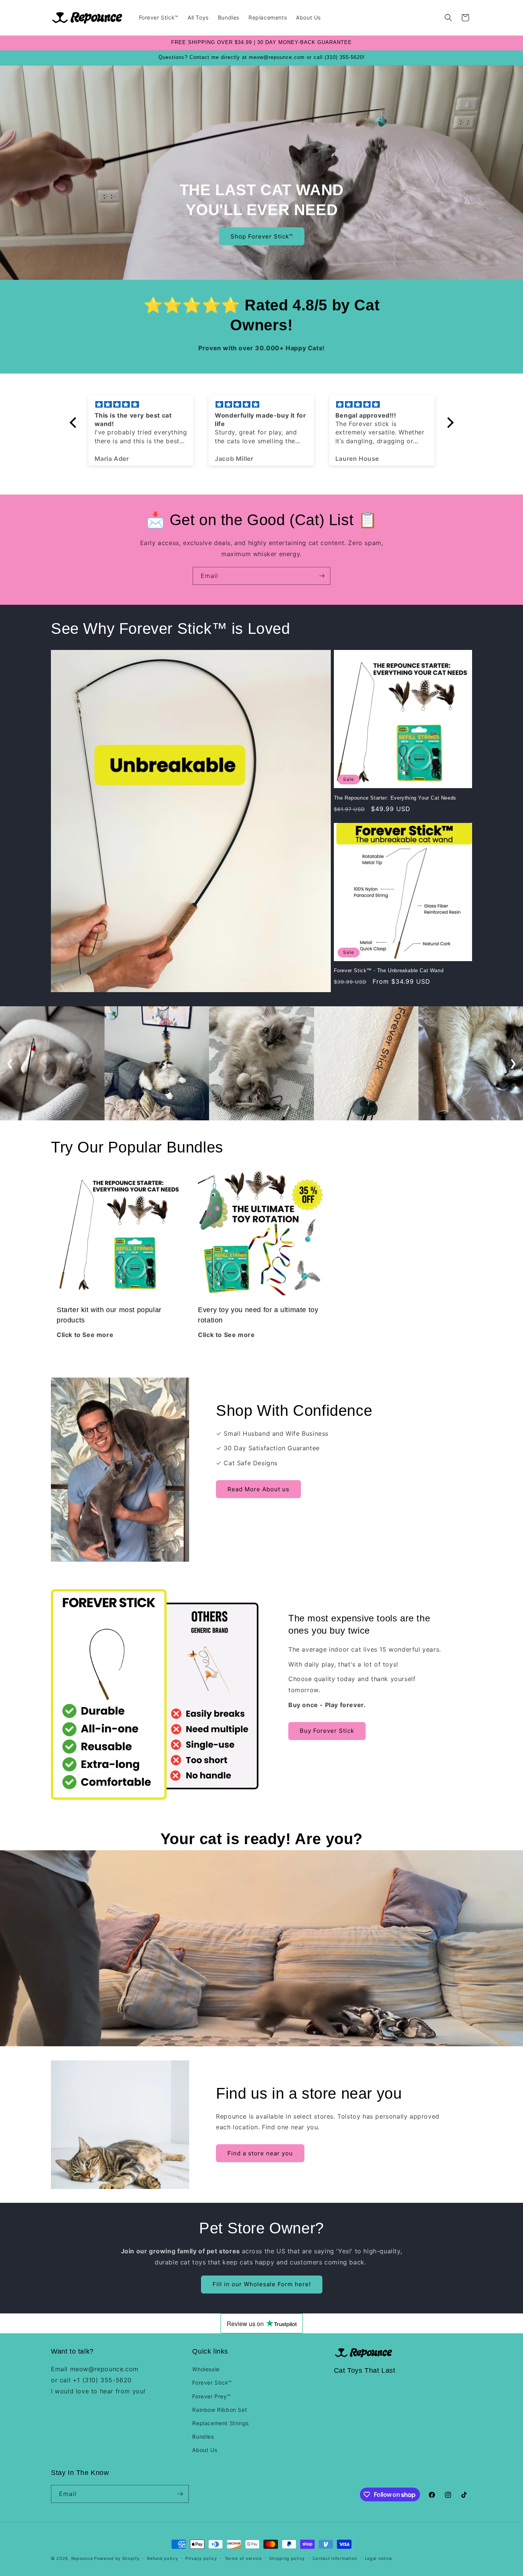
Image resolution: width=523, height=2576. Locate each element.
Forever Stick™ (212, 2383)
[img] (141, 405)
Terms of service (243, 2558)
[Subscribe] (322, 576)
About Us (205, 2450)
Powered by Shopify (117, 2558)
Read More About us (258, 1489)
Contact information (335, 2558)
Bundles (203, 2436)
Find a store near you (260, 2153)
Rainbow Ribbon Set (220, 2410)
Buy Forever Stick (327, 1731)
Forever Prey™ (211, 2396)
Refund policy (162, 2558)
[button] (448, 18)
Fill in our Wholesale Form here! (262, 2284)
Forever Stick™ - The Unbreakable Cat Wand (389, 970)
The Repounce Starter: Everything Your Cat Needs (395, 798)
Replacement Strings (220, 2423)
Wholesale (206, 2369)
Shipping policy (287, 2558)
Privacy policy (201, 2558)
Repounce (82, 2558)
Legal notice (378, 2558)
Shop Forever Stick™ (262, 236)
